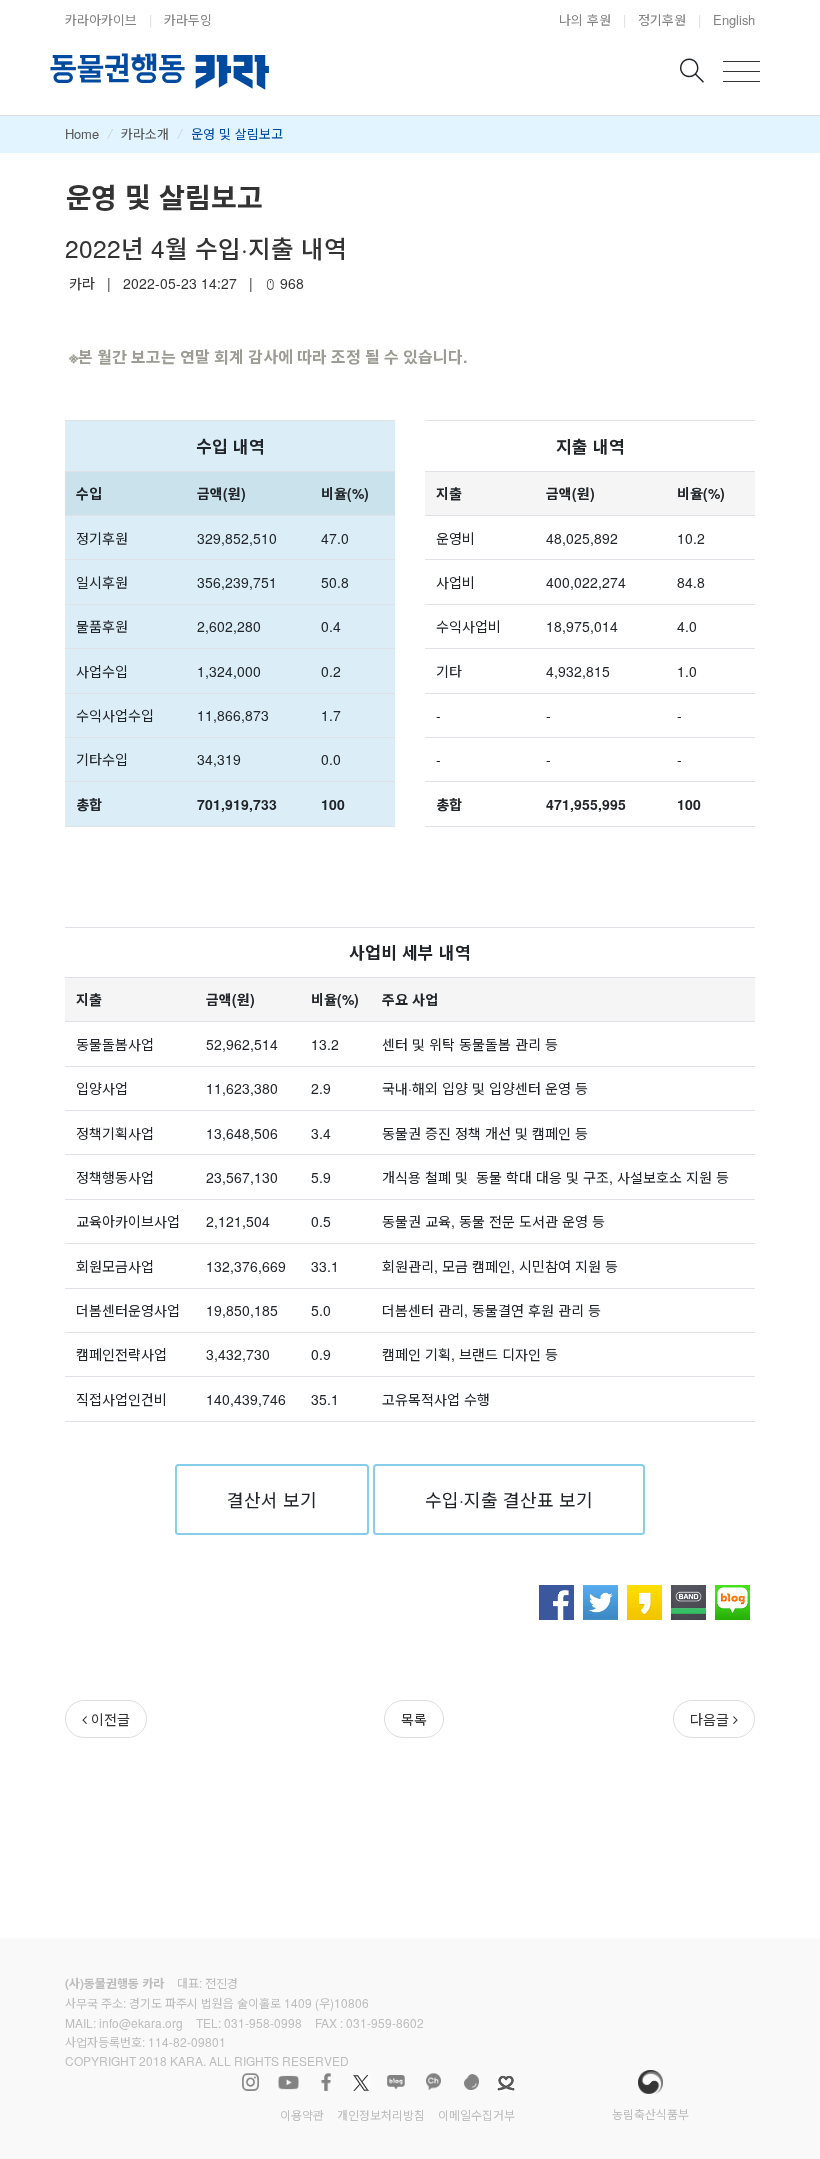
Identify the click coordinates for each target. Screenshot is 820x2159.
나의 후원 (585, 19)
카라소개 (145, 133)
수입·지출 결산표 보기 (509, 1499)
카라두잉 (188, 19)
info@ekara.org (141, 2022)
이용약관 (302, 2114)
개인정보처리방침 (381, 2114)
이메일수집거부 (476, 2114)
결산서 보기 (272, 1499)
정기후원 (662, 19)
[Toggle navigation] (741, 71)
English (734, 19)
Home (82, 133)
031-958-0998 (263, 2022)
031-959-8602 (385, 2022)
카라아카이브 (101, 19)
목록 (414, 1719)
